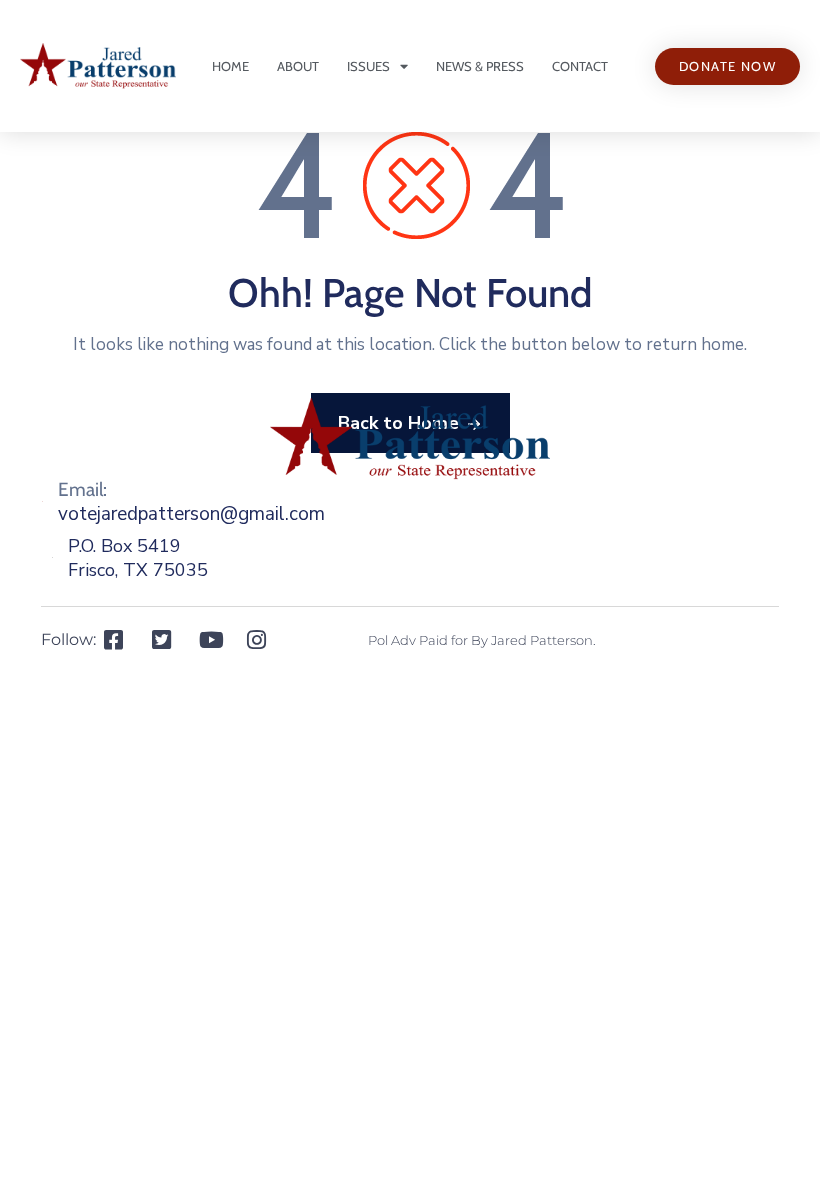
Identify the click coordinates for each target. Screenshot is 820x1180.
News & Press (480, 66)
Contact (580, 66)
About (298, 66)
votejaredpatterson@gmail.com (191, 514)
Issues (368, 66)
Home (230, 66)
